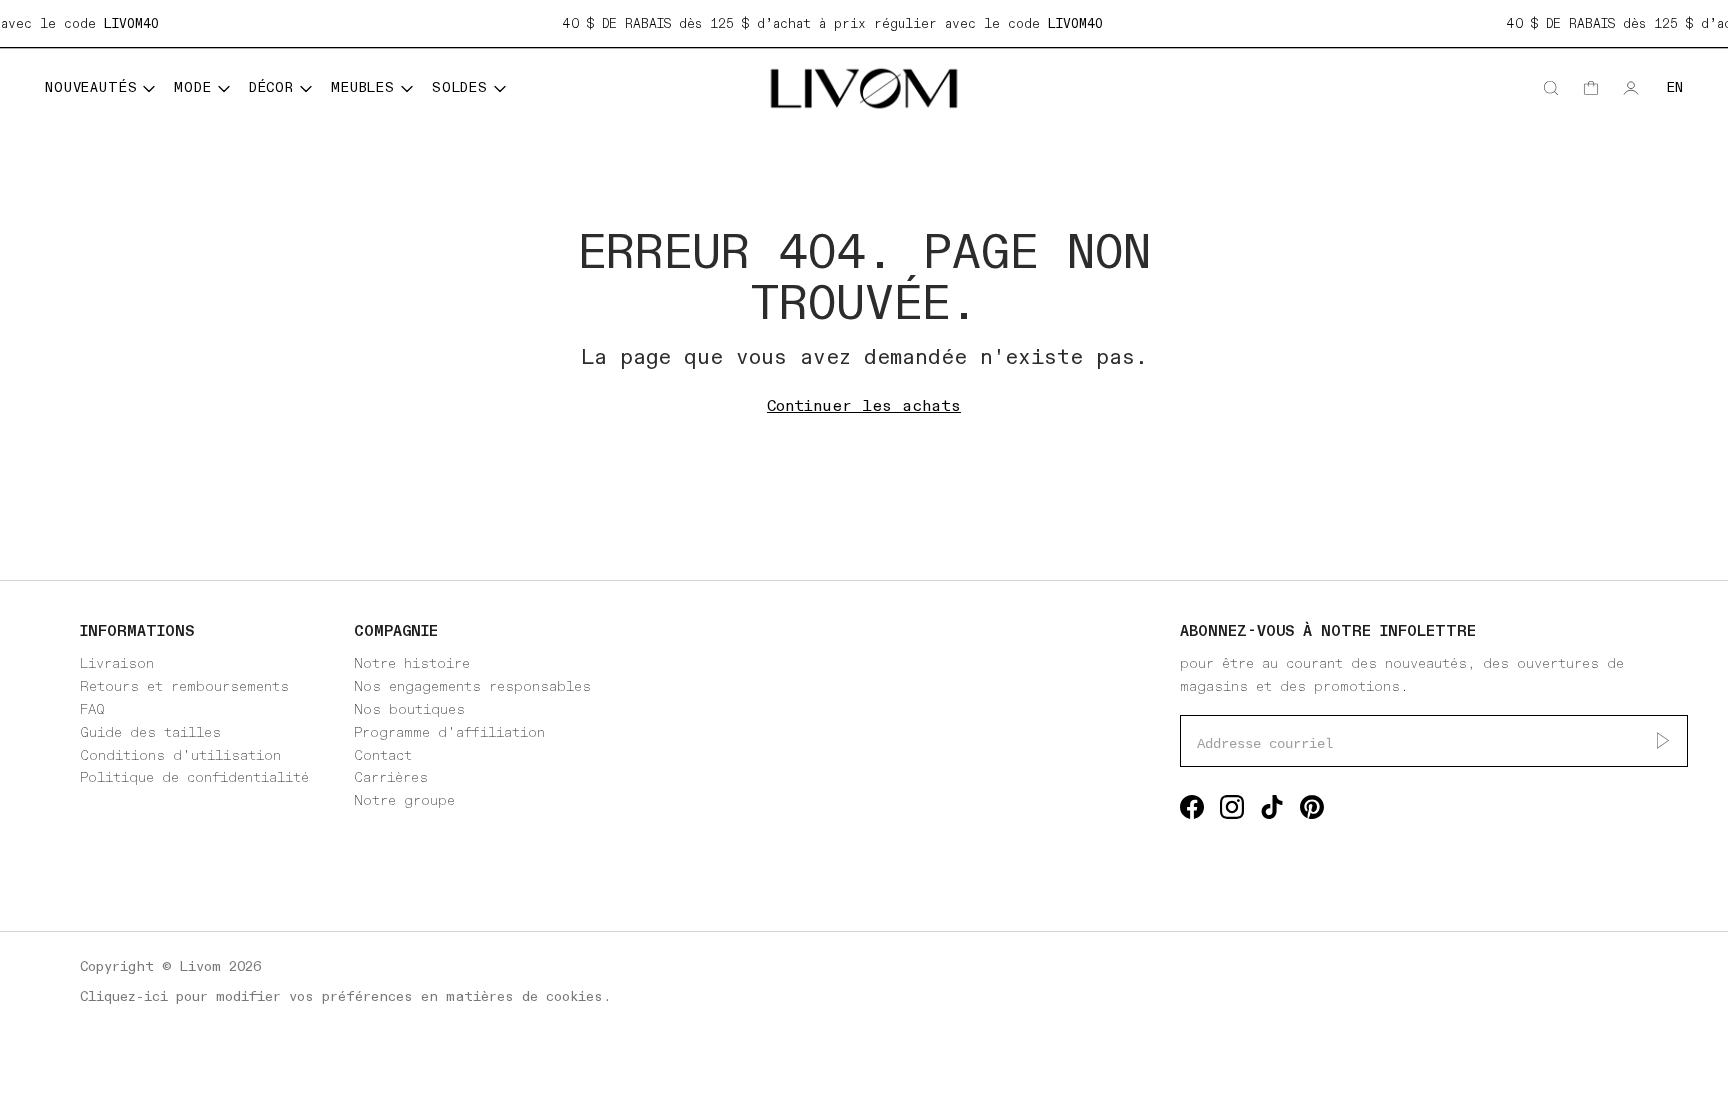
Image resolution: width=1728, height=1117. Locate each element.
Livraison (117, 663)
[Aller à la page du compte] (1631, 88)
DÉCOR (271, 87)
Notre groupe (404, 800)
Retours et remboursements (184, 686)
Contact (383, 755)
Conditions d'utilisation (180, 755)
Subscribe (1663, 741)
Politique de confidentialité (194, 777)
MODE (192, 87)
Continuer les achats (864, 406)
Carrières (391, 777)
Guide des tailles (150, 732)
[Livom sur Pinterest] (1312, 811)
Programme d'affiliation (449, 732)
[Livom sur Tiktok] (1272, 811)
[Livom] (864, 88)
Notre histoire (412, 663)
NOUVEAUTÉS (91, 87)
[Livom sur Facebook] (1192, 811)
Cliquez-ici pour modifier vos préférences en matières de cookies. (345, 996)
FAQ (92, 709)
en (1675, 87)
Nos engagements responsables (472, 686)
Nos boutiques (409, 709)
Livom (200, 966)
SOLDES (460, 87)
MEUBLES (363, 87)
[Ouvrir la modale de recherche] (1551, 88)
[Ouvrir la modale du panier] (1591, 88)
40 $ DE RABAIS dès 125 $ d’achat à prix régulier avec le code (825, 24)
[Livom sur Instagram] (1232, 811)
